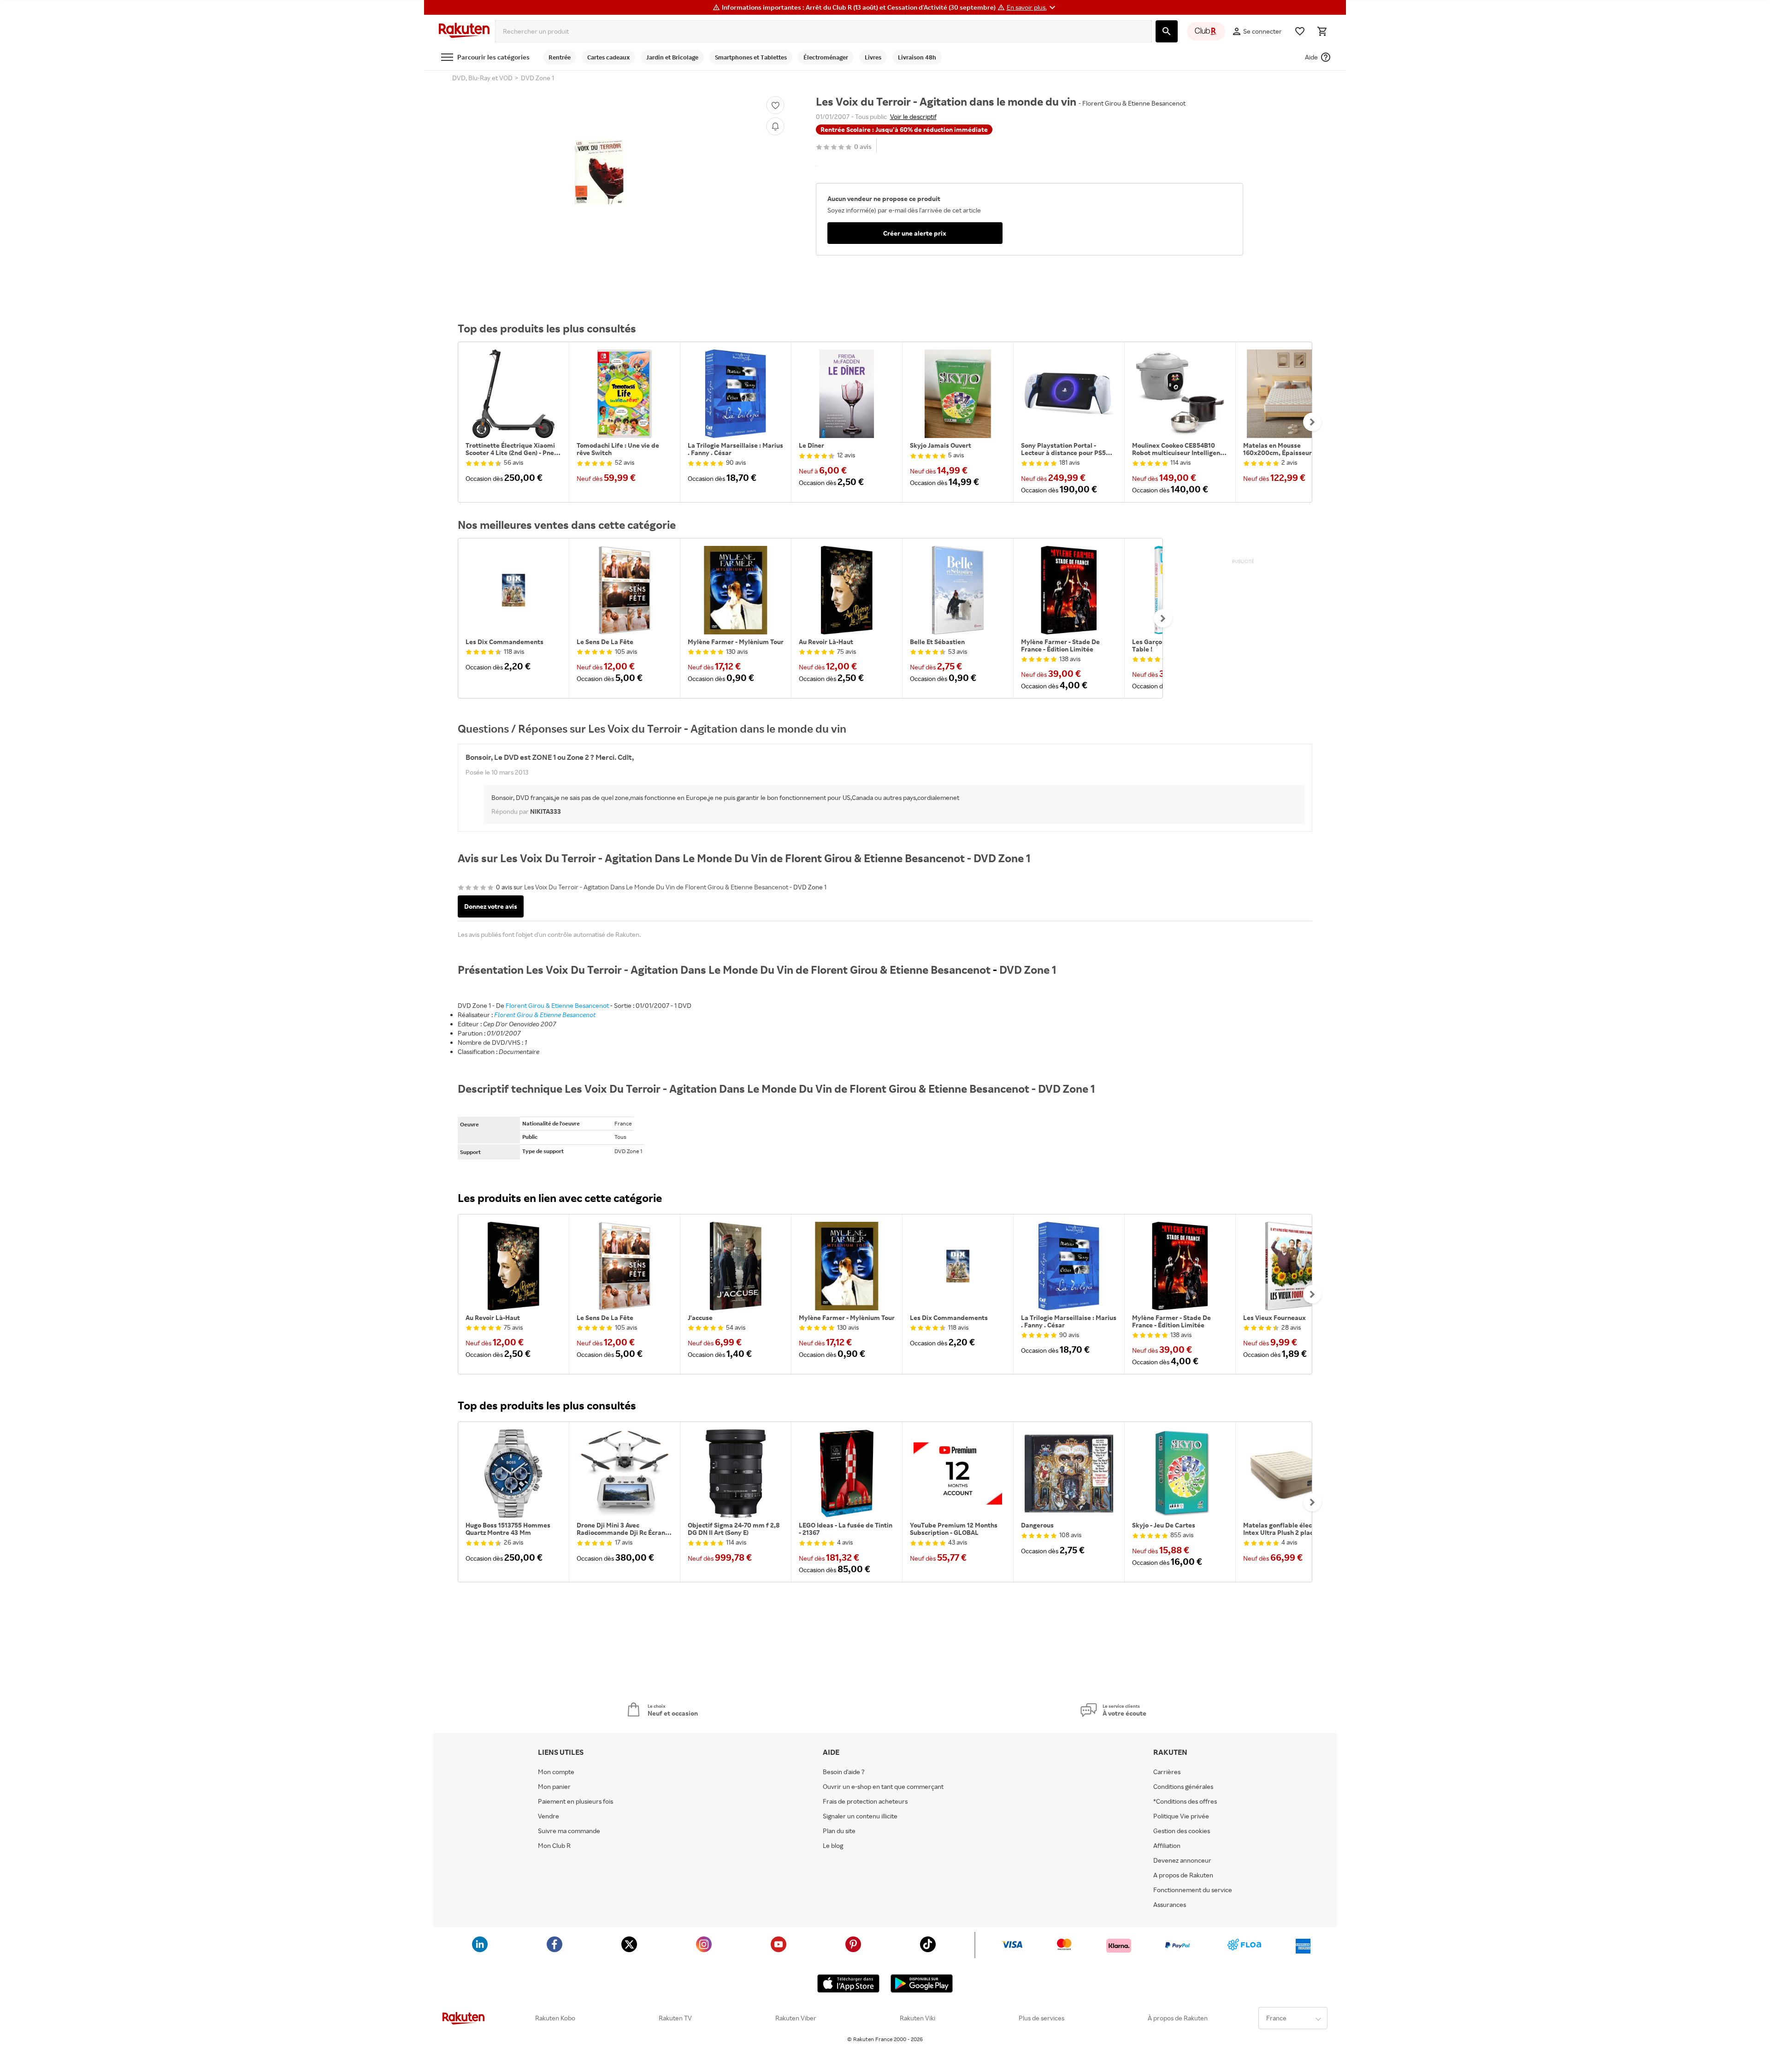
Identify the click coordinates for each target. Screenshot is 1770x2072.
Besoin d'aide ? (844, 1772)
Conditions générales (1183, 1787)
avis (863, 147)
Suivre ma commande (569, 1831)
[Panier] (1322, 31)
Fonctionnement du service (1193, 1890)
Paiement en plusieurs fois (575, 1801)
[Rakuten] (464, 31)
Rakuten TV (675, 2018)
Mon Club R (554, 1846)
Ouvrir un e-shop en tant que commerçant (883, 1787)
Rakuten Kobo (555, 2018)
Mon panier (554, 1787)
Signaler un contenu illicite (860, 1816)
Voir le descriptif (913, 116)
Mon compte (556, 1772)
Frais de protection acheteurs (865, 1801)
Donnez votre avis (491, 906)
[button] (1032, 7)
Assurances (1170, 1905)
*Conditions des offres (1185, 1801)
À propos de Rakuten (1178, 2018)
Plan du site (839, 1831)
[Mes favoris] (1300, 31)
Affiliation (1167, 1846)
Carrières (1167, 1772)
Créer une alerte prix (915, 233)
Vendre (549, 1816)
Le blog (833, 1846)
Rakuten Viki (917, 2018)
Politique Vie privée (1181, 1816)
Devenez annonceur (1182, 1860)
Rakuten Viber (796, 2018)
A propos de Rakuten (1183, 1875)
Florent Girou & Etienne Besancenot (557, 1005)
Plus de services (1041, 2018)
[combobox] (823, 31)
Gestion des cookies (1182, 1831)
